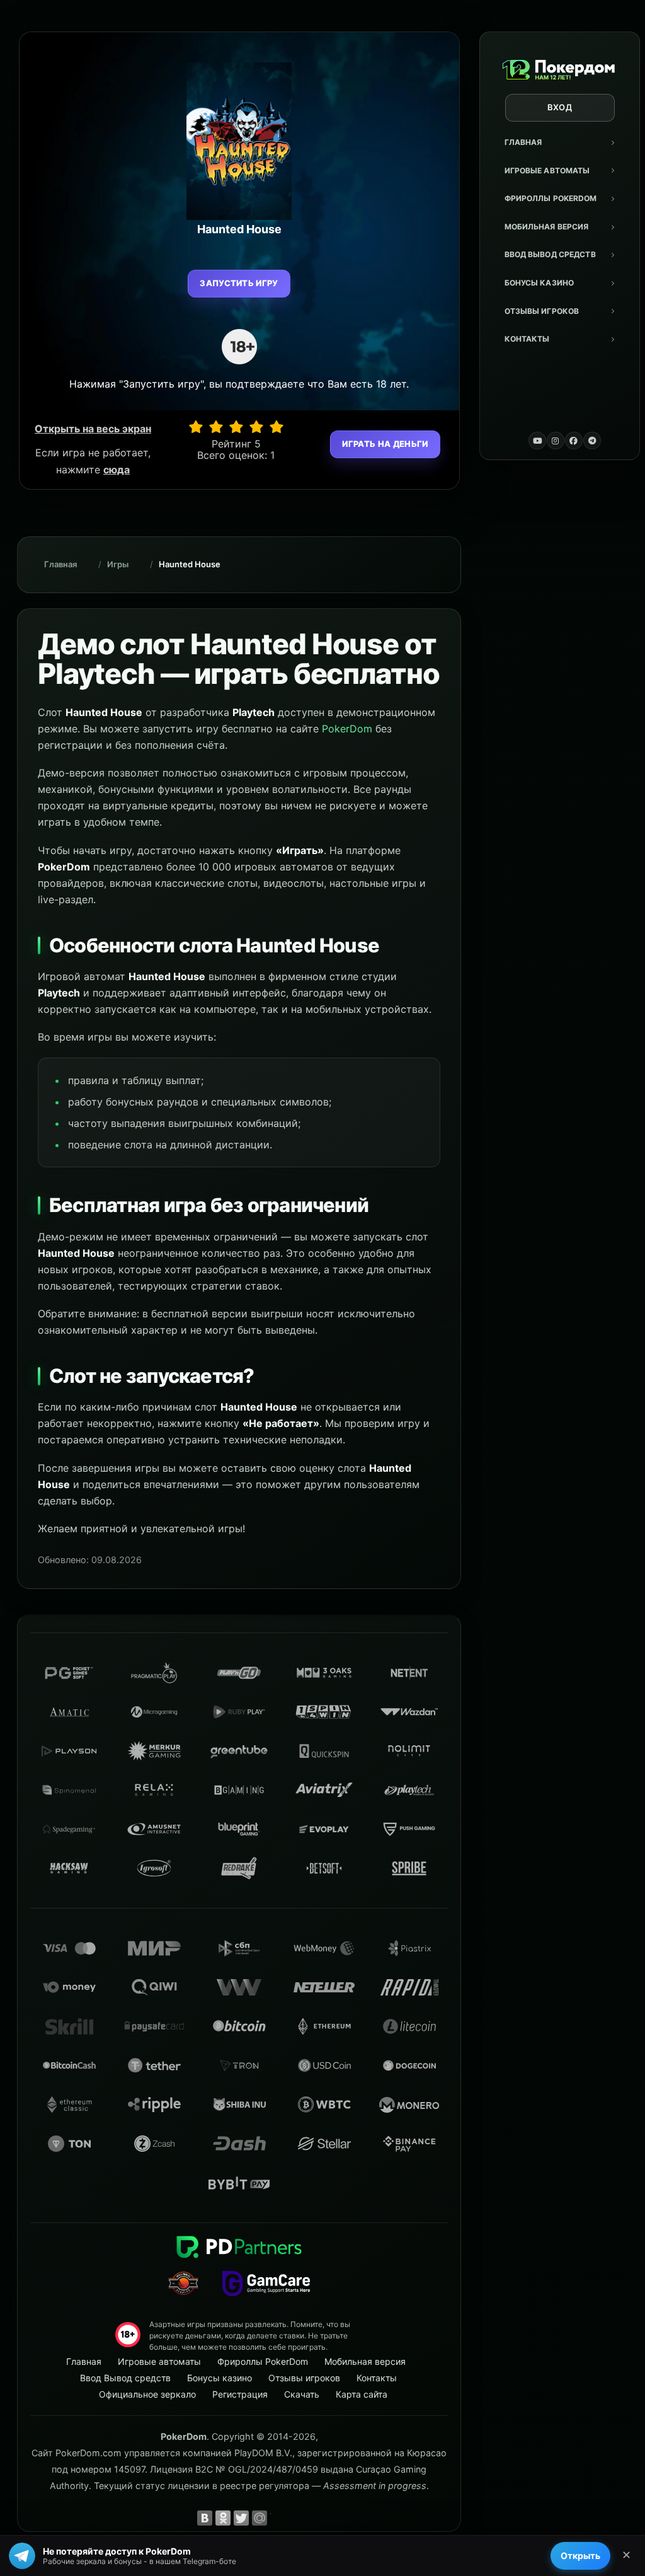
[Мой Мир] (260, 2518)
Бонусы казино (539, 283)
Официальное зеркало (147, 2394)
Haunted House (190, 564)
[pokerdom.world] (556, 441)
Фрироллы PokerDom (551, 198)
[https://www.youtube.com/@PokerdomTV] (537, 441)
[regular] (236, 427)
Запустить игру (239, 283)
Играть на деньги (385, 444)
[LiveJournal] (278, 2518)
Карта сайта (362, 2394)
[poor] (216, 427)
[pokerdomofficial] (574, 441)
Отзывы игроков (542, 311)
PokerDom (347, 729)
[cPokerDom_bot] (592, 441)
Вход (560, 107)
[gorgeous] (277, 427)
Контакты (527, 339)
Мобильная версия (547, 227)
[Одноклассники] (223, 2518)
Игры (118, 564)
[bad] (196, 427)
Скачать (302, 2394)
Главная (523, 142)
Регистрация (240, 2394)
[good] (256, 427)
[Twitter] (241, 2518)
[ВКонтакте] (205, 2518)
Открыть (580, 2556)
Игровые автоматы (547, 170)
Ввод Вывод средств (550, 254)
